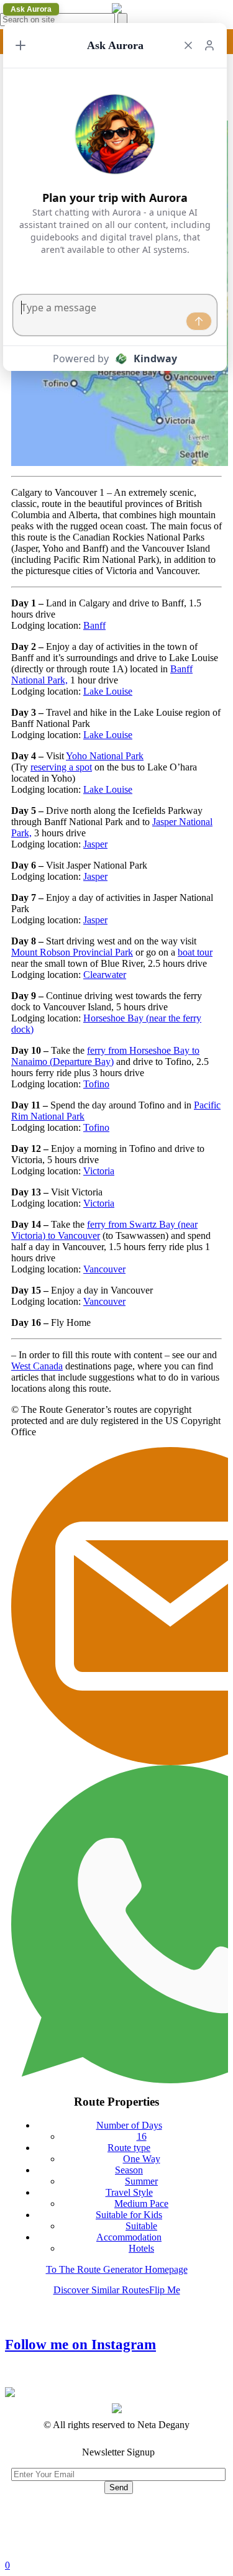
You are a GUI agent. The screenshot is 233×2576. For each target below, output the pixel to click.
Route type (129, 2148)
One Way (142, 2159)
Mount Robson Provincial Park (72, 952)
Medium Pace (141, 2204)
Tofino (96, 1084)
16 (142, 2136)
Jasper (95, 844)
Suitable (141, 2226)
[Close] (188, 45)
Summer (141, 2181)
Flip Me (165, 2290)
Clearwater (105, 975)
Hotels (141, 2248)
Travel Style (129, 2192)
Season (129, 2170)
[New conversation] (21, 45)
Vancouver (104, 1269)
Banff (94, 625)
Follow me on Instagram (80, 2345)
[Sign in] (209, 45)
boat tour (195, 952)
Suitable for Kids (129, 2215)
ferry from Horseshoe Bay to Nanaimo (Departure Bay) (105, 1056)
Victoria (99, 1171)
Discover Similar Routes (101, 2290)
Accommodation (129, 2237)
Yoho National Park (105, 756)
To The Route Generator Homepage (117, 2269)
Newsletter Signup (118, 2452)
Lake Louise (108, 691)
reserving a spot (61, 767)
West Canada (37, 1366)
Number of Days (129, 2125)
